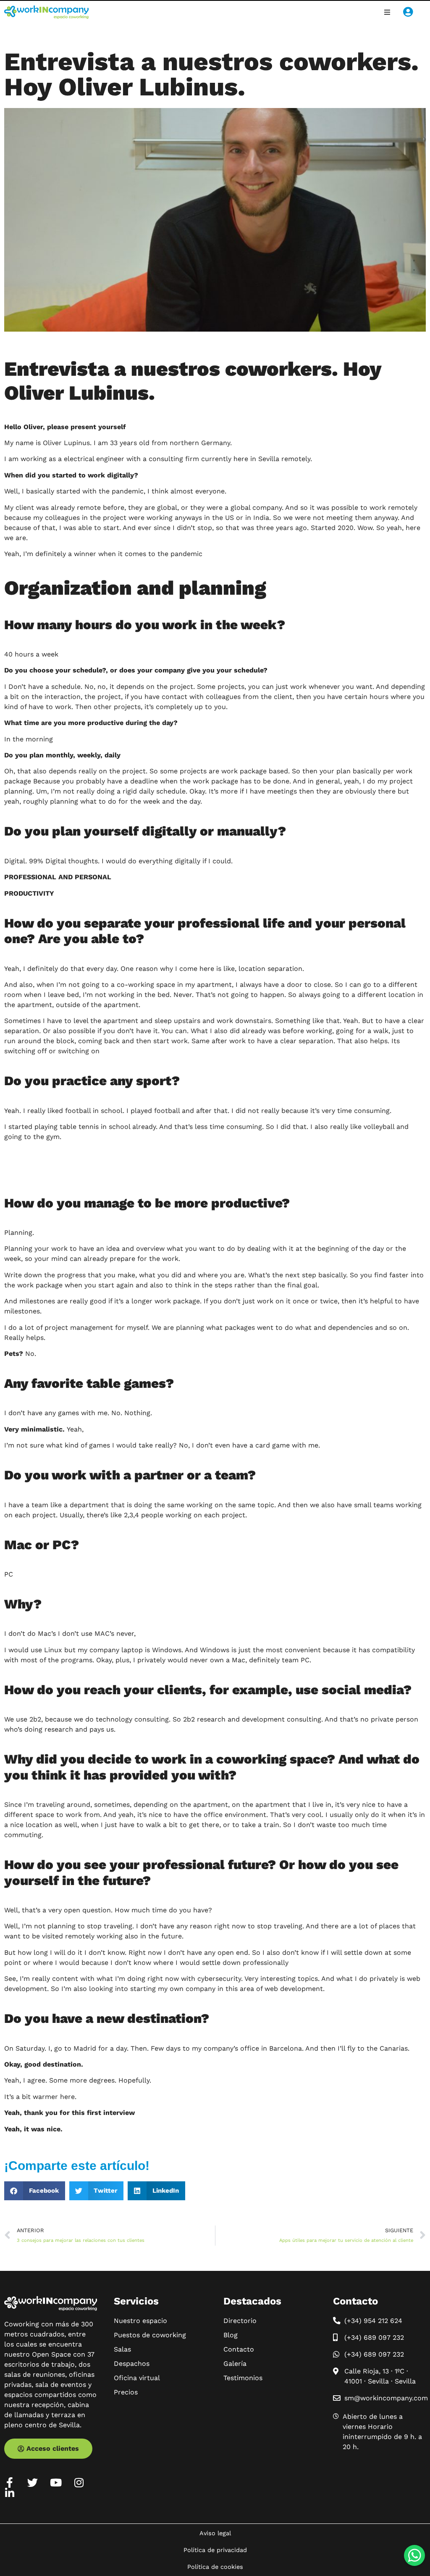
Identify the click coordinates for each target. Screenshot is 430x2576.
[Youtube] (56, 2482)
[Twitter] (33, 2482)
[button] (387, 12)
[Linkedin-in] (9, 2493)
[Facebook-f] (9, 2482)
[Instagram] (79, 2482)
